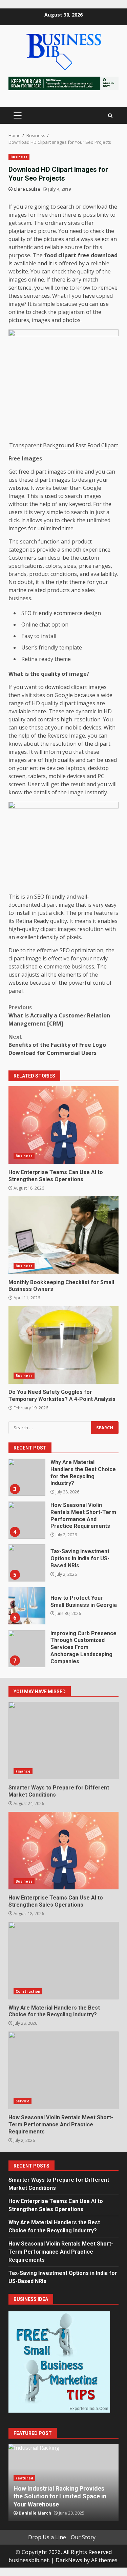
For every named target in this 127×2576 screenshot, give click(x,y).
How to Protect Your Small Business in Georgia (27, 1606)
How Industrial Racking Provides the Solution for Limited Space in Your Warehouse (60, 2496)
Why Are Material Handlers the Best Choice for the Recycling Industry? (27, 1477)
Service (23, 2101)
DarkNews (69, 2560)
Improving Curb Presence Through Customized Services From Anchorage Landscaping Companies (27, 1649)
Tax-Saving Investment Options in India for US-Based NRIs (27, 1563)
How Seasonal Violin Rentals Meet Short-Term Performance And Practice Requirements (27, 1520)
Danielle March (35, 2513)
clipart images (58, 929)
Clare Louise (27, 189)
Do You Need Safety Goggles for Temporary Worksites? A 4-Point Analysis (63, 1345)
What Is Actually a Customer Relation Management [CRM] (59, 1015)
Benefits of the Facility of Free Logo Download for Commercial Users (57, 1045)
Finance (23, 1771)
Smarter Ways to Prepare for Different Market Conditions (63, 1741)
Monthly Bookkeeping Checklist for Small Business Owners (63, 1235)
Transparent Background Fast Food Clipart (64, 445)
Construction (28, 1991)
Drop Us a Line (47, 2537)
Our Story (83, 2537)
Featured (24, 2478)
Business (19, 157)
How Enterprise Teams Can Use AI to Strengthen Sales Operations (63, 1125)
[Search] (110, 116)
